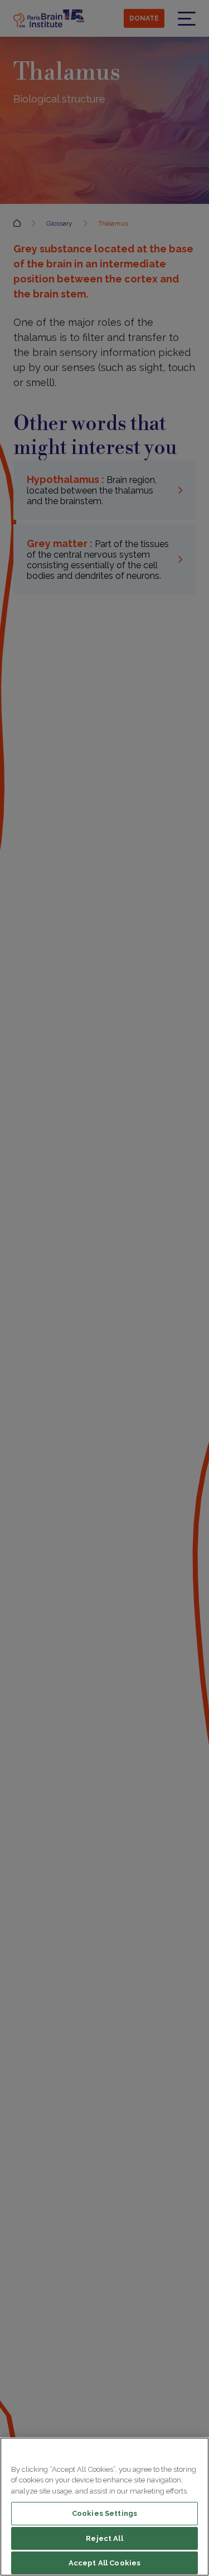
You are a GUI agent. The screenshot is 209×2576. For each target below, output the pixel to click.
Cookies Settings (104, 2513)
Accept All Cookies (104, 2563)
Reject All (104, 2538)
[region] (104, 2507)
